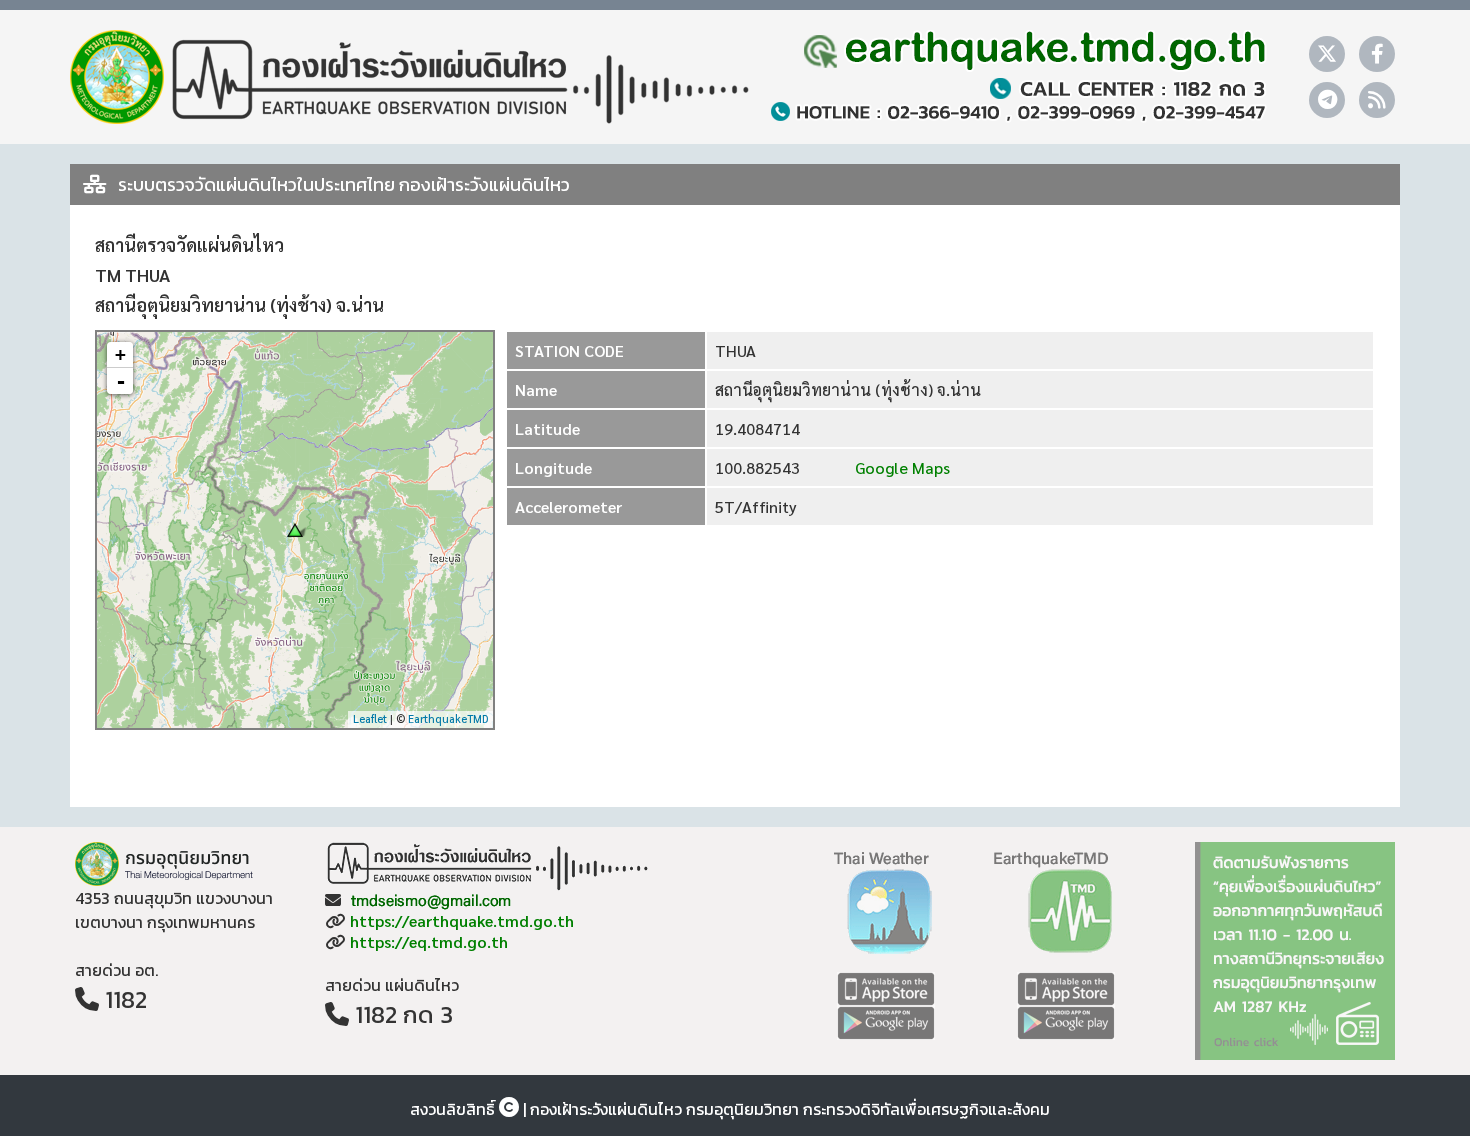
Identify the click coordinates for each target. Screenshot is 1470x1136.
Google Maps (900, 467)
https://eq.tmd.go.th (429, 941)
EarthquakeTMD (448, 718)
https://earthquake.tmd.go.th (462, 920)
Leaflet (370, 718)
